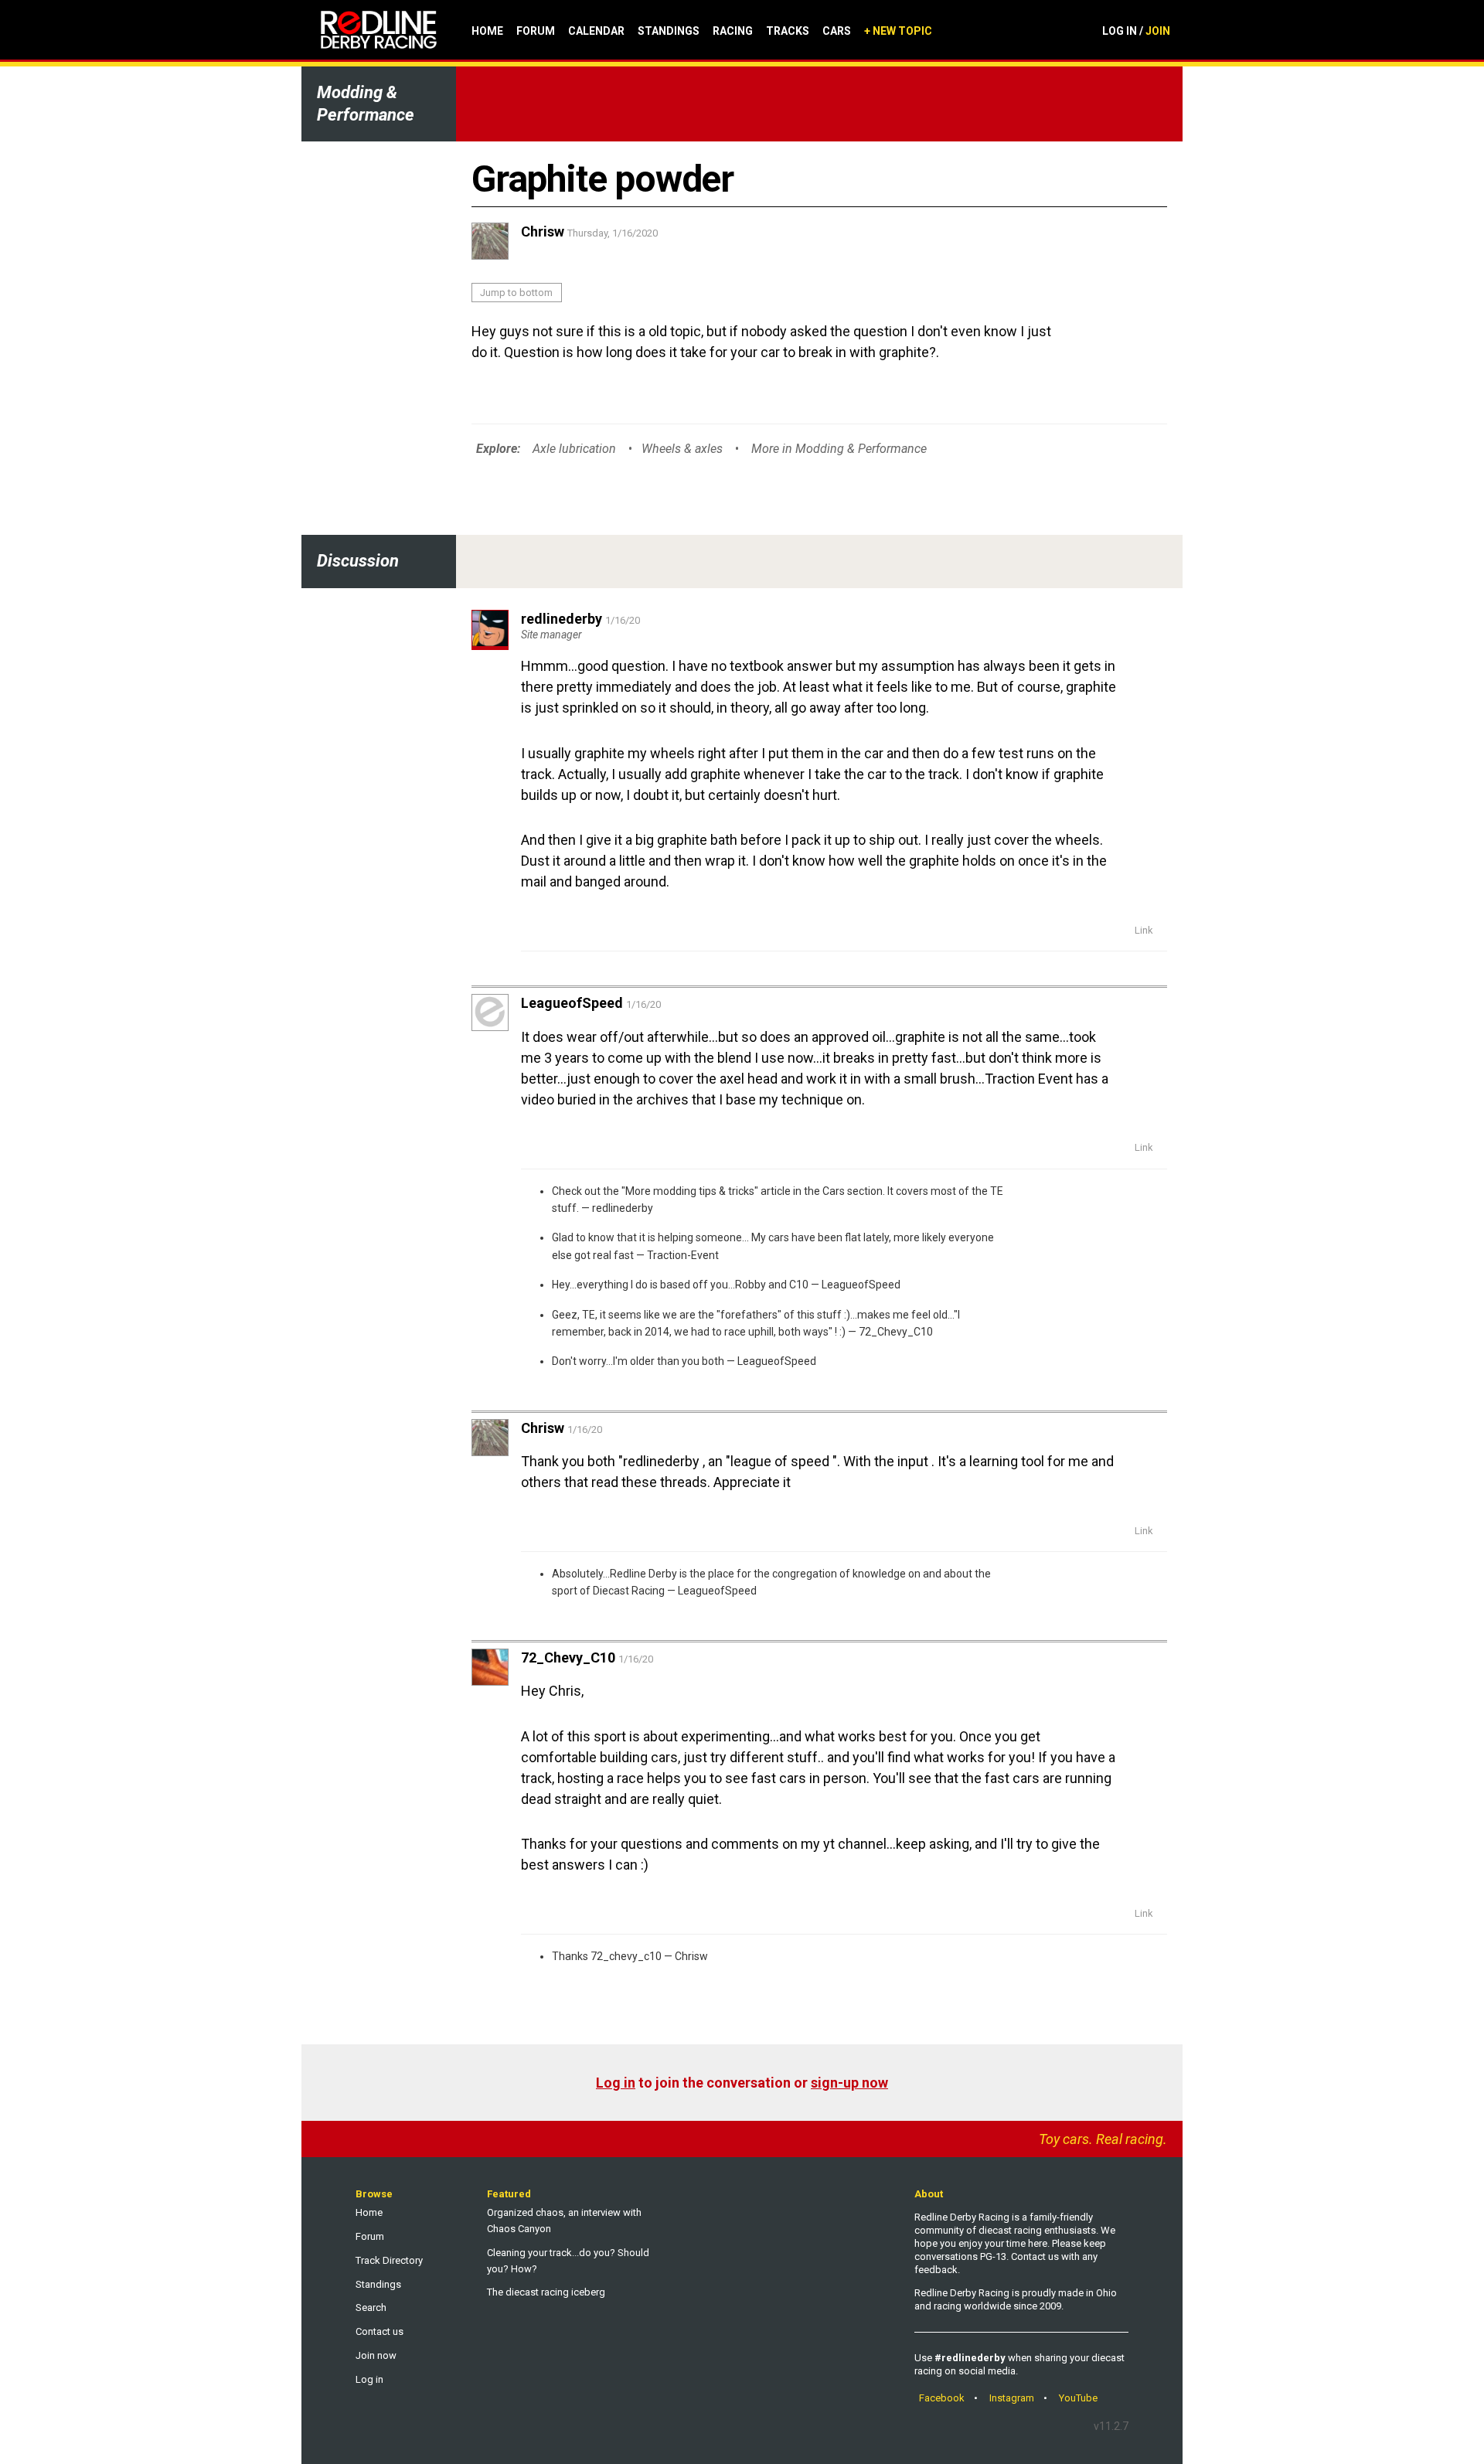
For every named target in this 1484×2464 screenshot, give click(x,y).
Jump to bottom (516, 293)
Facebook (942, 2398)
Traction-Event (683, 1255)
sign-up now (849, 2083)
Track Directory (389, 2260)
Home (487, 31)
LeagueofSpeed (861, 1285)
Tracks (788, 31)
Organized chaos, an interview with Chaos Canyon (564, 2221)
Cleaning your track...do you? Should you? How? (568, 2261)
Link (1144, 930)
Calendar (596, 31)
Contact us (380, 2331)
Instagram (1012, 2398)
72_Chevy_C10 (896, 1332)
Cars (837, 31)
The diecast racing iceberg (546, 2292)
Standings (669, 31)
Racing (733, 31)
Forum (536, 31)
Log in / (1136, 31)
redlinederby (623, 1208)
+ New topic (898, 31)
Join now (376, 2355)
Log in (616, 2083)
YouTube (1078, 2398)
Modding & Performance (366, 104)
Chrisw (691, 1956)
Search (371, 2307)
